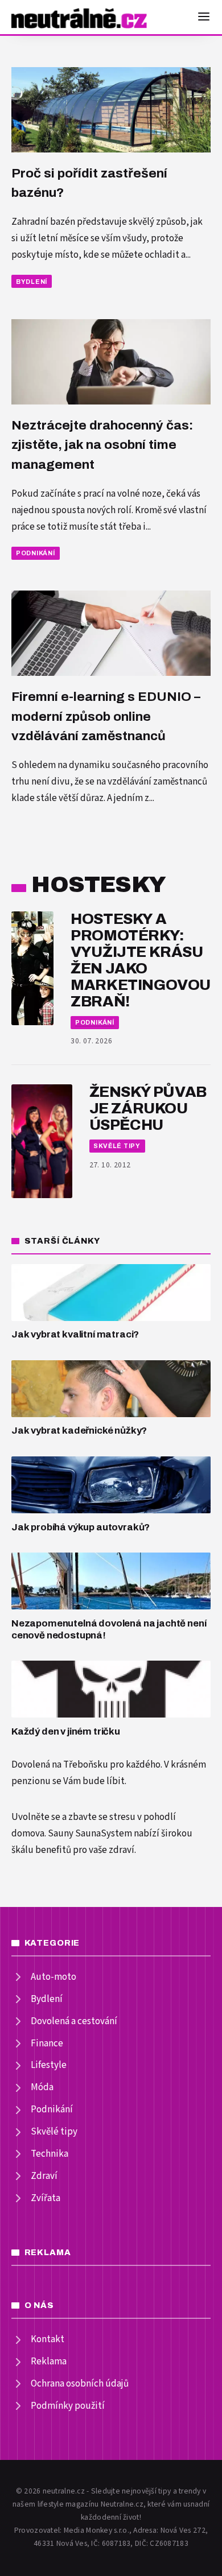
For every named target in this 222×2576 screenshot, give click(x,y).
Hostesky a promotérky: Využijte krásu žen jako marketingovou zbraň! (141, 960)
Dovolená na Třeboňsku (60, 1765)
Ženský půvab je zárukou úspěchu (148, 1109)
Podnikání (36, 553)
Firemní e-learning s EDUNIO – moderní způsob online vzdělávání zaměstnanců (106, 716)
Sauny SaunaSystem (90, 1834)
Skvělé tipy (117, 1146)
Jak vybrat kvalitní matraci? (75, 1334)
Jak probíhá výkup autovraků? (81, 1527)
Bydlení (32, 282)
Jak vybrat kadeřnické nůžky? (79, 1431)
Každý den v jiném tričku (66, 1731)
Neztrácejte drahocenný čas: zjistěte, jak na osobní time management (102, 445)
